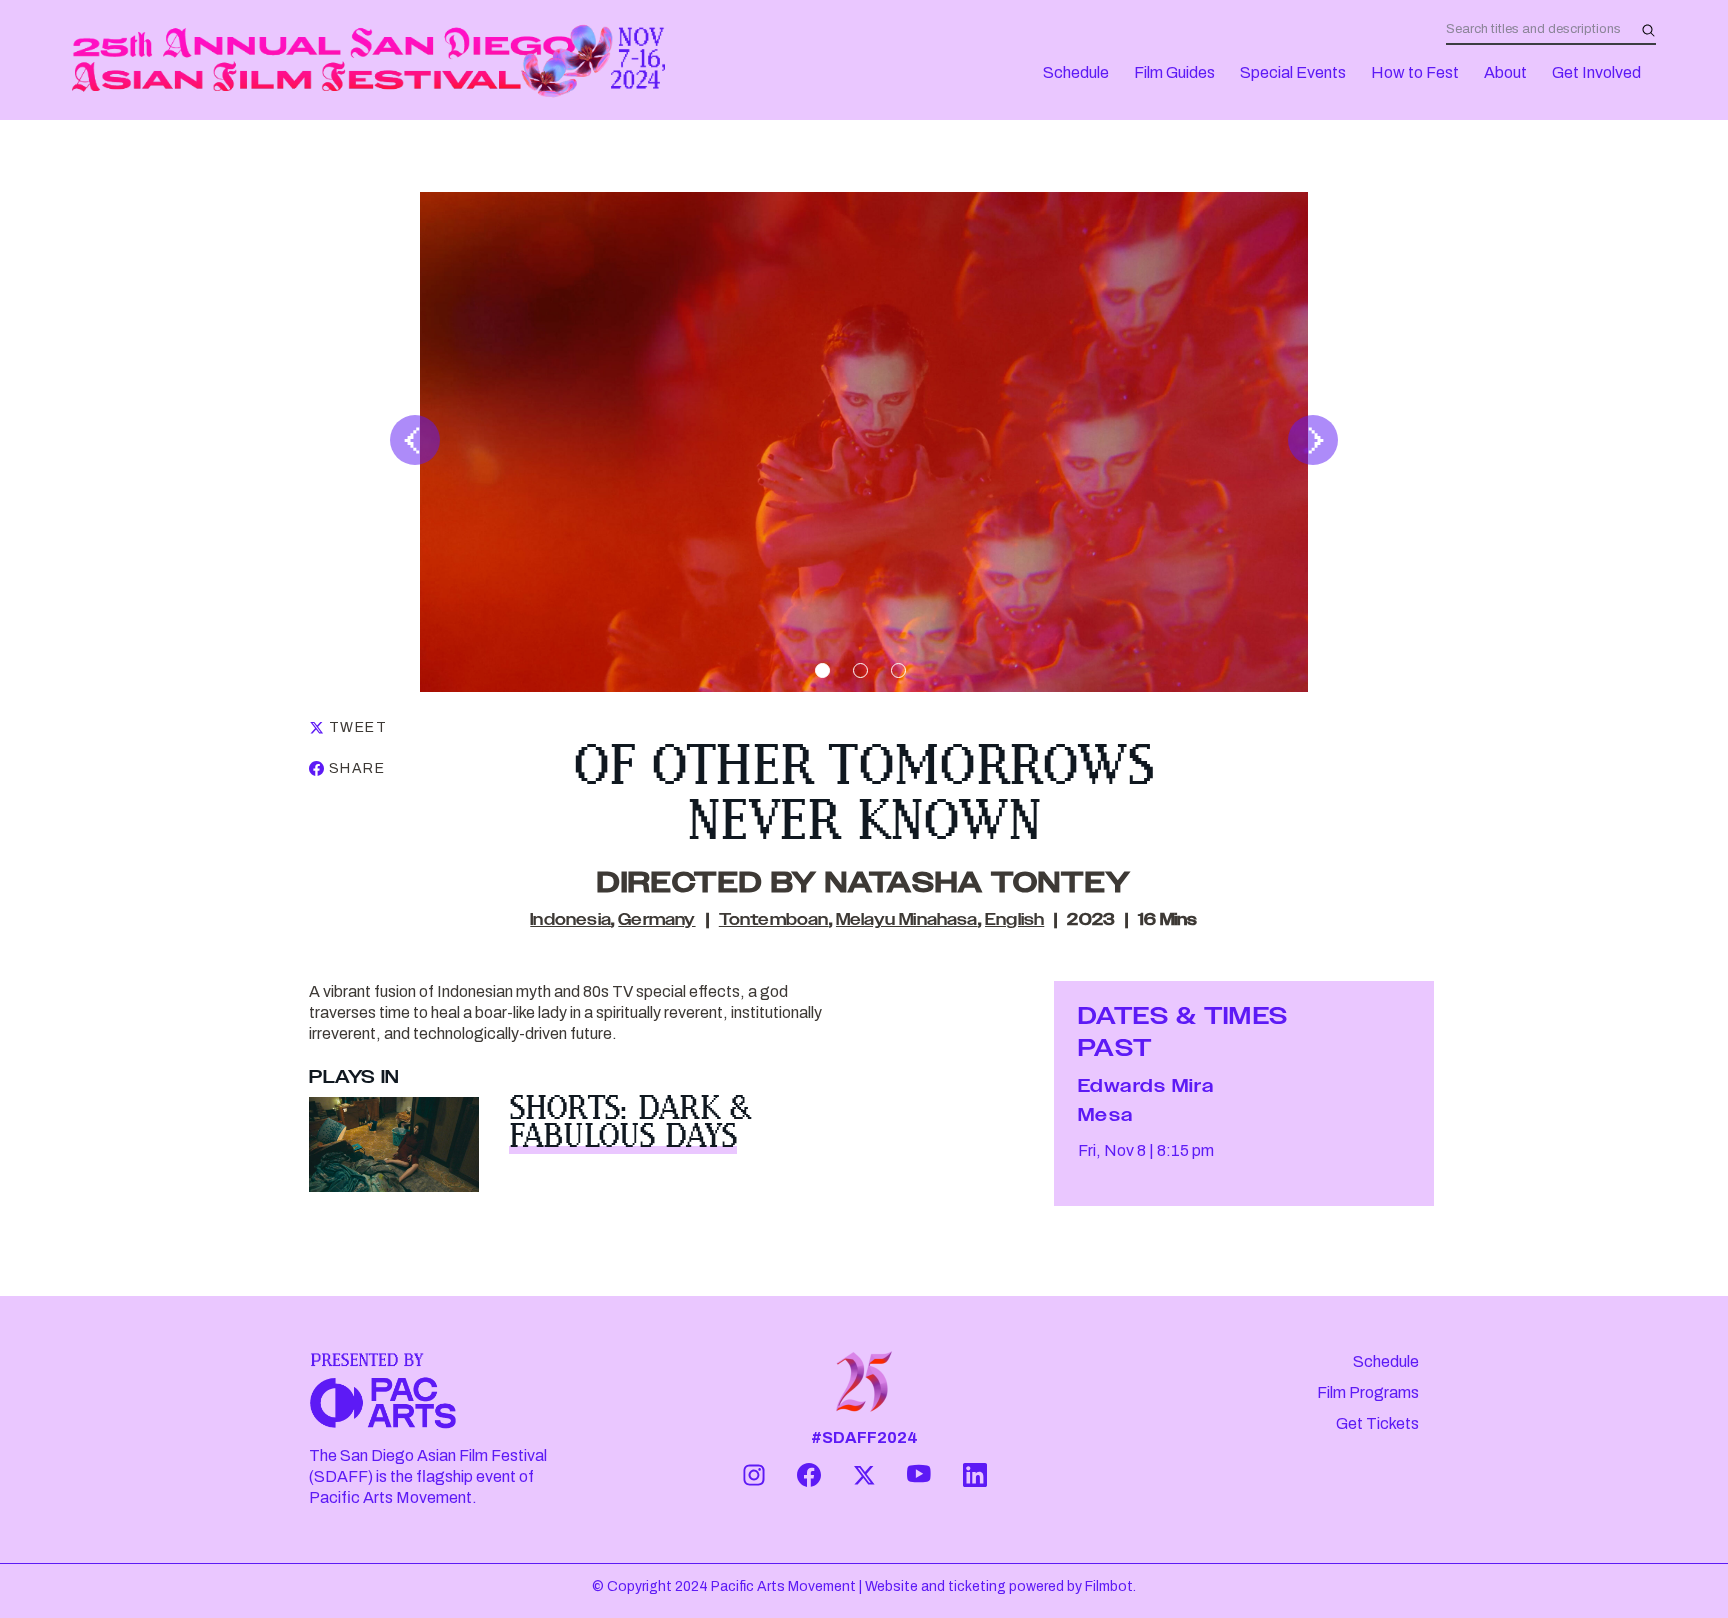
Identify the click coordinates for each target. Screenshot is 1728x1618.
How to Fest (1415, 72)
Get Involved (1596, 72)
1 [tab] (822, 670)
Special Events (1293, 72)
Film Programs (1368, 1392)
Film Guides (1174, 72)
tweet (358, 727)
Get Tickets (1377, 1423)
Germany (656, 920)
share (357, 768)
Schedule (1076, 72)
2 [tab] (860, 670)
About (1505, 72)
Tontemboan (774, 920)
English (1014, 920)
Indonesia (570, 920)
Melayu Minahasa (907, 920)
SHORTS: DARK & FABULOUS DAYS (630, 1121)
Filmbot (1109, 1586)
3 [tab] (898, 670)
